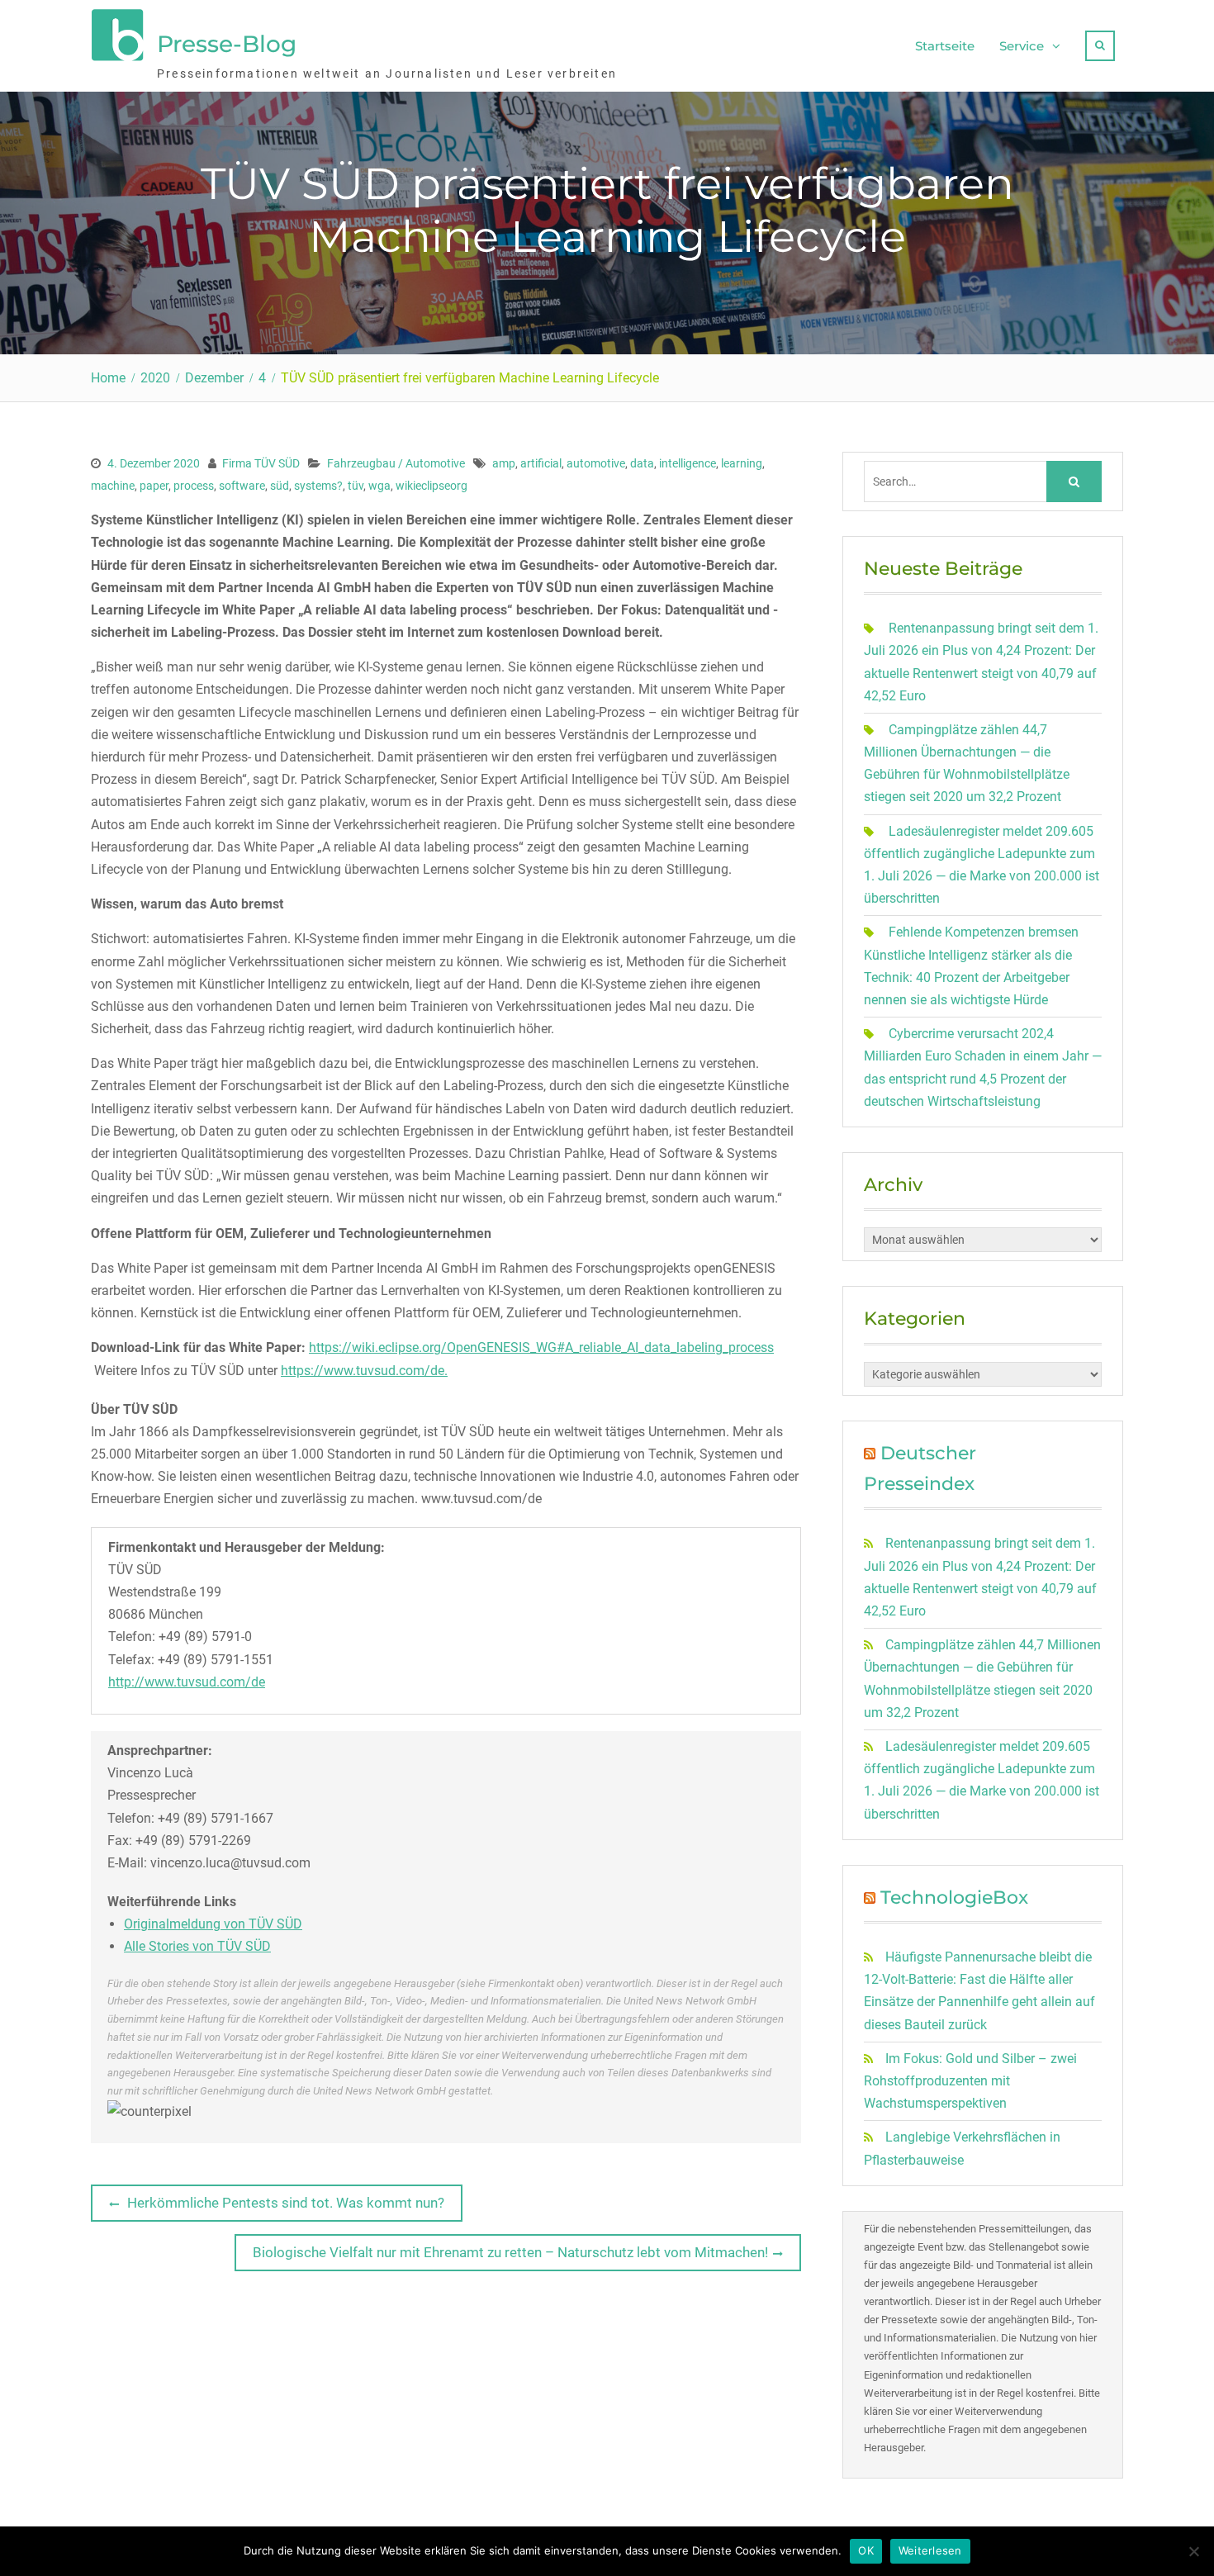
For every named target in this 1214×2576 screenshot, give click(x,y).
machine (113, 486)
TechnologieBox (954, 1898)
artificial (541, 463)
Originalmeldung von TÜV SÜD (213, 1924)
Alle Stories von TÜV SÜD (197, 1946)
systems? (318, 486)
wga (379, 486)
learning (742, 463)
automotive (596, 463)
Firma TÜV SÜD (261, 463)
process (194, 486)
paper (154, 486)
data (642, 463)
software (242, 486)
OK (866, 2550)
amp (504, 463)
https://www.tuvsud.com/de (363, 1371)
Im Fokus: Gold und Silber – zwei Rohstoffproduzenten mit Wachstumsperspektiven (970, 2081)
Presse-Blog (227, 44)
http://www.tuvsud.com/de (187, 1682)
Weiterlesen (930, 2550)
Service (1022, 46)
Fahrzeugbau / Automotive (396, 463)
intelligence (688, 463)
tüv (356, 486)
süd (280, 486)
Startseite (945, 46)
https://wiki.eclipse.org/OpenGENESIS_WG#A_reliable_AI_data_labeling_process (541, 1347)
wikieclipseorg (432, 486)
